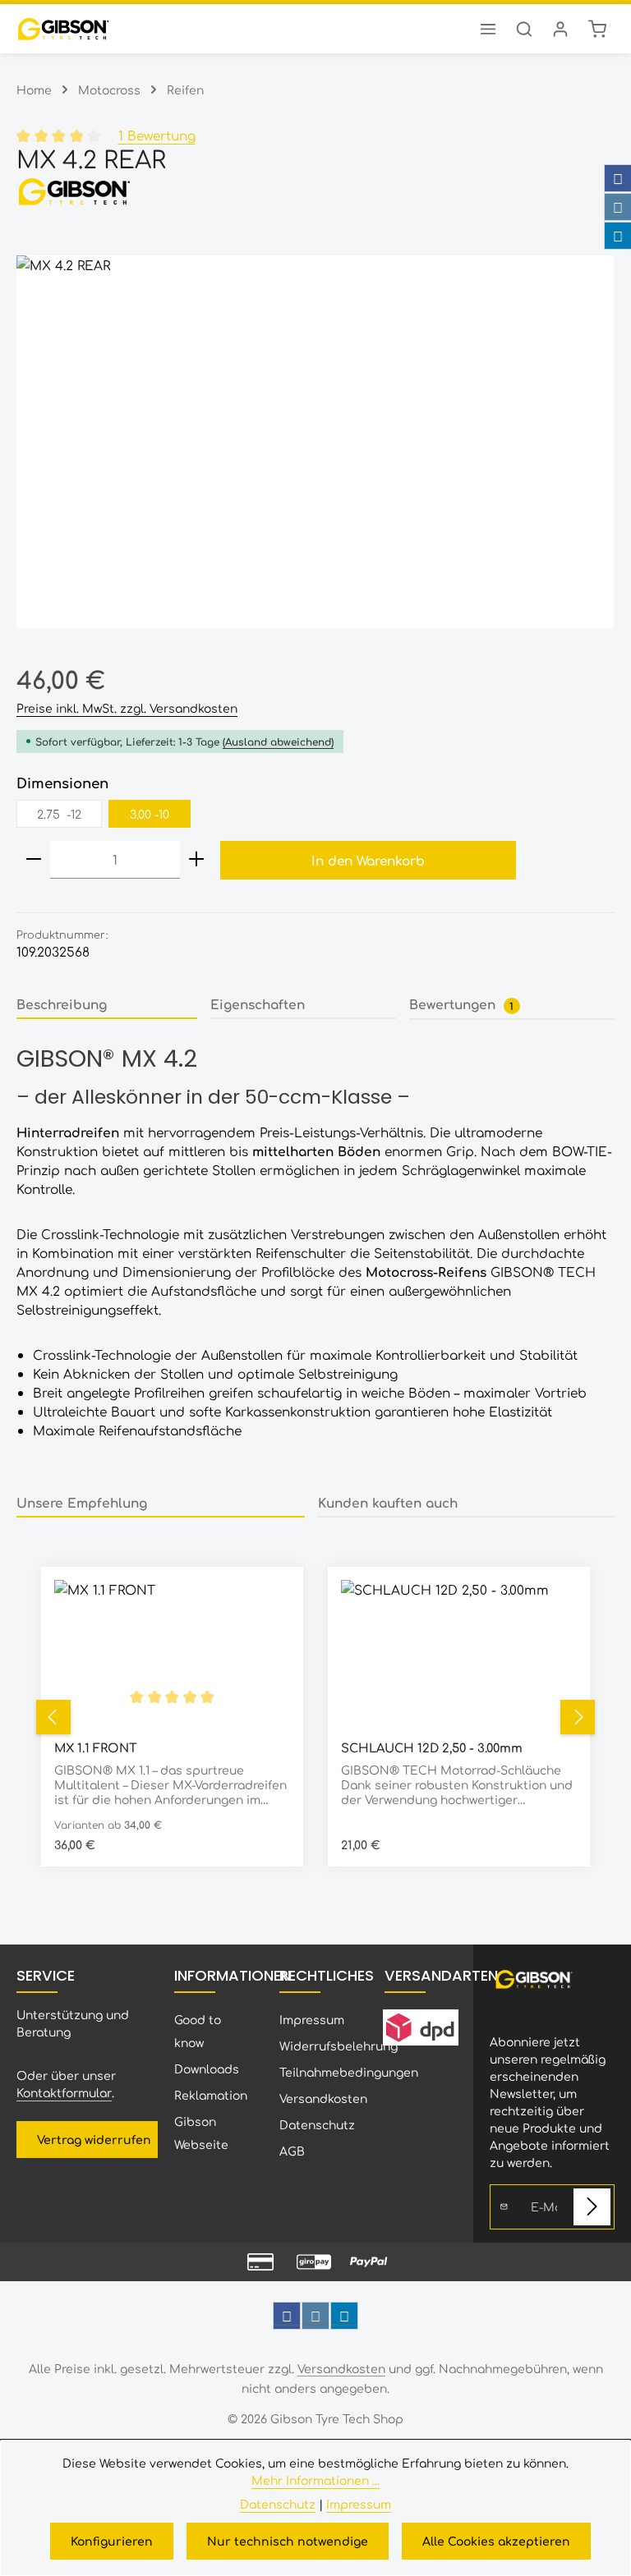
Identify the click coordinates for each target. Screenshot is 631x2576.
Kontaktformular (64, 2092)
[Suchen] (524, 29)
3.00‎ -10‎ (150, 814)
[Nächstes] (578, 1717)
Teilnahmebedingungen (349, 2072)
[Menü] (488, 29)
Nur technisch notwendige (288, 2541)
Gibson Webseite (201, 2133)
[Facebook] (618, 178)
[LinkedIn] (618, 236)
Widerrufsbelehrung (339, 2046)
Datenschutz (317, 2124)
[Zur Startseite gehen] (63, 29)
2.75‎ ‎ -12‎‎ (59, 814)
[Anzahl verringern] (34, 860)
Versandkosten (323, 2098)
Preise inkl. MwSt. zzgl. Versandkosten (127, 708)
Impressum (312, 2019)
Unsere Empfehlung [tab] (82, 1502)
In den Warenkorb (368, 860)
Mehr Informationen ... (315, 2480)
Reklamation (211, 2095)
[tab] (107, 1005)
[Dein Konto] (560, 29)
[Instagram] (618, 207)
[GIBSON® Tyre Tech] (315, 191)
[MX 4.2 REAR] (315, 442)
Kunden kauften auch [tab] (388, 1502)
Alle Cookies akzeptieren (496, 2541)
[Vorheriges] (53, 1717)
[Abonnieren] (592, 2207)
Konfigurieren (112, 2541)
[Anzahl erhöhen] (196, 860)
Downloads (207, 2069)
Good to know (198, 2031)
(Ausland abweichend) (278, 742)
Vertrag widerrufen (94, 2139)
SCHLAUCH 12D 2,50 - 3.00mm (432, 1747)
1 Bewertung (157, 135)
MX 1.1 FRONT (96, 1747)
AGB (292, 2151)
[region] (315, 442)
